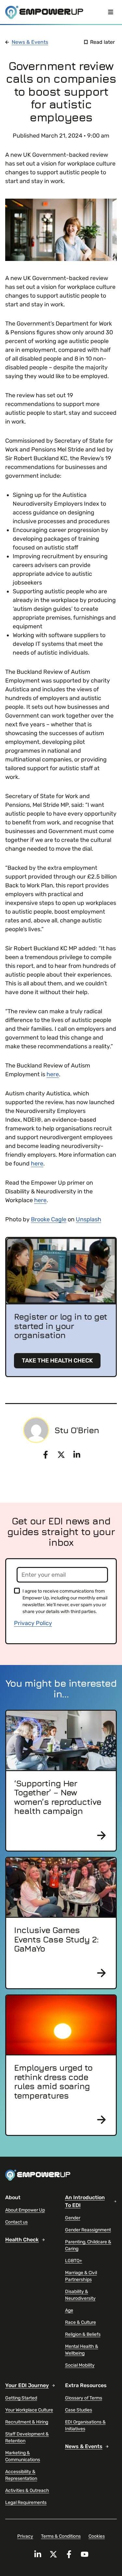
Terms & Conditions (61, 2536)
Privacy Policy (33, 1623)
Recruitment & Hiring (27, 2422)
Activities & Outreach (27, 2490)
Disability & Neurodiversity (80, 2295)
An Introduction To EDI (85, 2201)
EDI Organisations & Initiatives (85, 2425)
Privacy (25, 2536)
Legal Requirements (26, 2502)
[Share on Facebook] (46, 1455)
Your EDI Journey (27, 2385)
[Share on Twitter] (61, 1455)
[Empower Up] (44, 12)
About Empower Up (25, 2210)
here (53, 1074)
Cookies (97, 2536)
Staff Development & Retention (27, 2437)
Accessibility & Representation (21, 2475)
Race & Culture (81, 2322)
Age (69, 2310)
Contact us (16, 2222)
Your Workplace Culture (29, 2410)
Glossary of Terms (84, 2398)
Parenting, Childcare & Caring (88, 2245)
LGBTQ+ (74, 2261)
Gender (73, 2218)
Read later (102, 42)
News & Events (30, 42)
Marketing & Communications (23, 2456)
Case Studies (79, 2410)
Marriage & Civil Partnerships (81, 2276)
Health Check (22, 2240)
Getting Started (21, 2398)
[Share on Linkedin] (77, 1455)
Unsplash (88, 1219)
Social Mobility (80, 2365)
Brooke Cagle (49, 1219)
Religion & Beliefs (83, 2334)
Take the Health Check (57, 1361)
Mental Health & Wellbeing (82, 2350)
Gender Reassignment (88, 2230)
